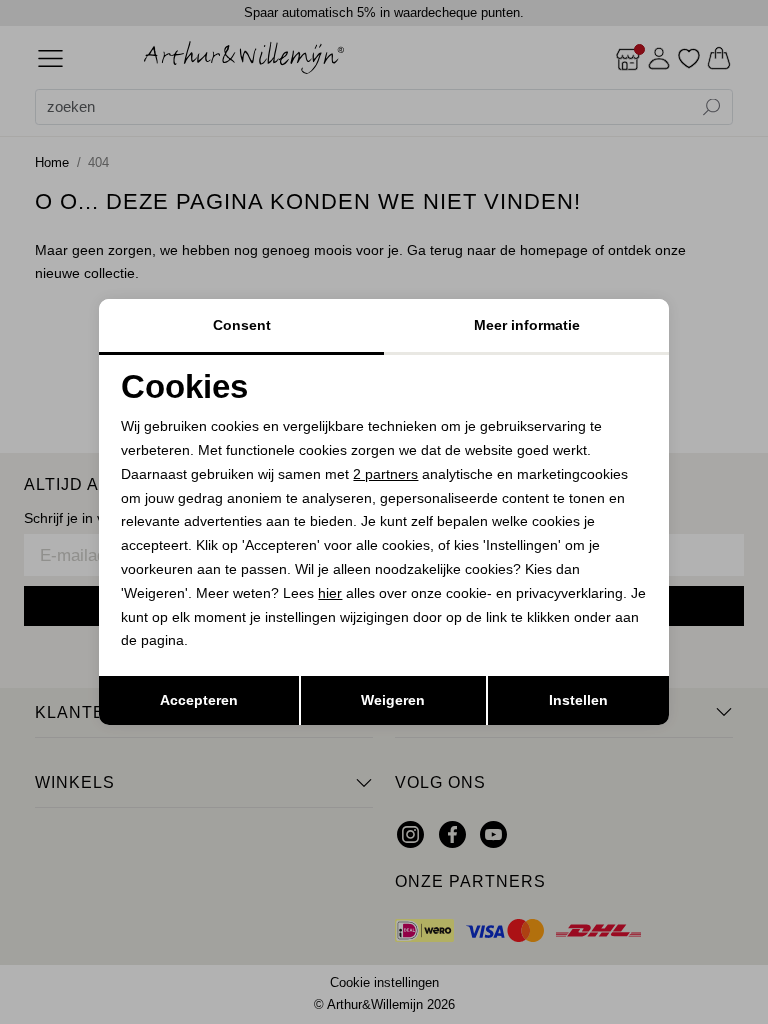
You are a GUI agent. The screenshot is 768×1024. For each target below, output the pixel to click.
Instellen (578, 700)
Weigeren (393, 700)
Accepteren (199, 700)
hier (330, 593)
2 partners (385, 474)
